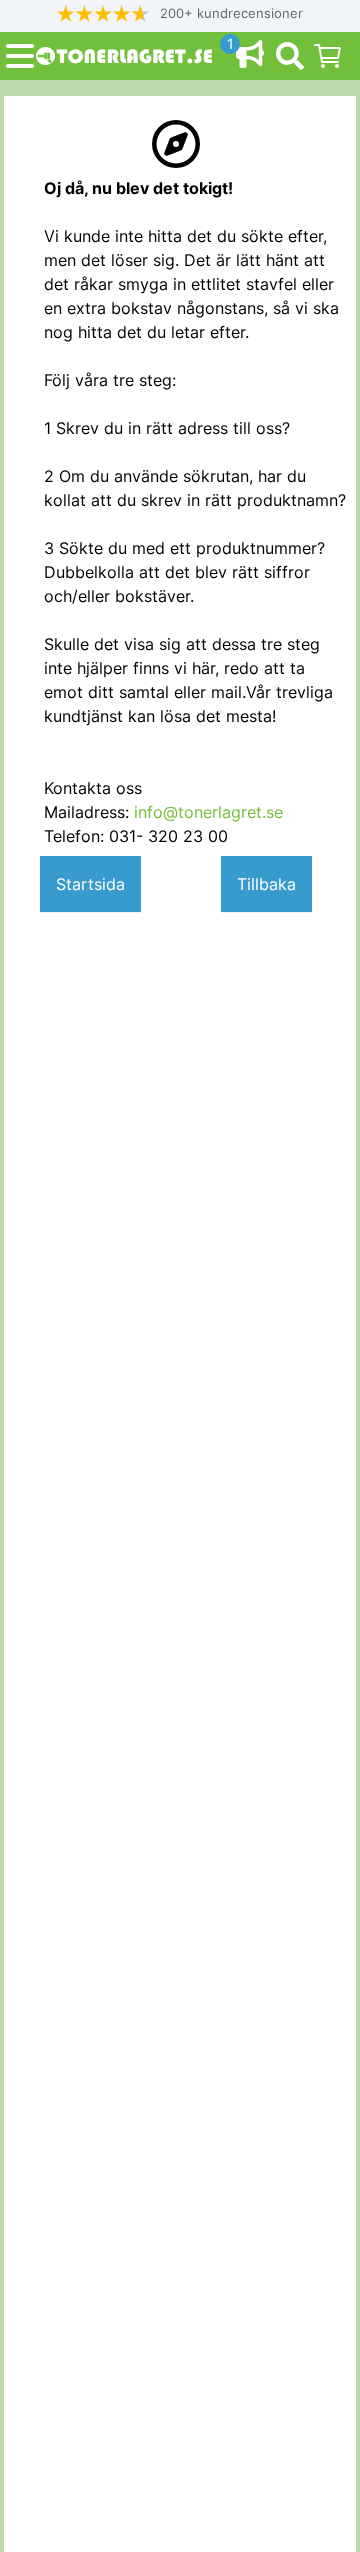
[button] (180, 13)
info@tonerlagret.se (208, 812)
